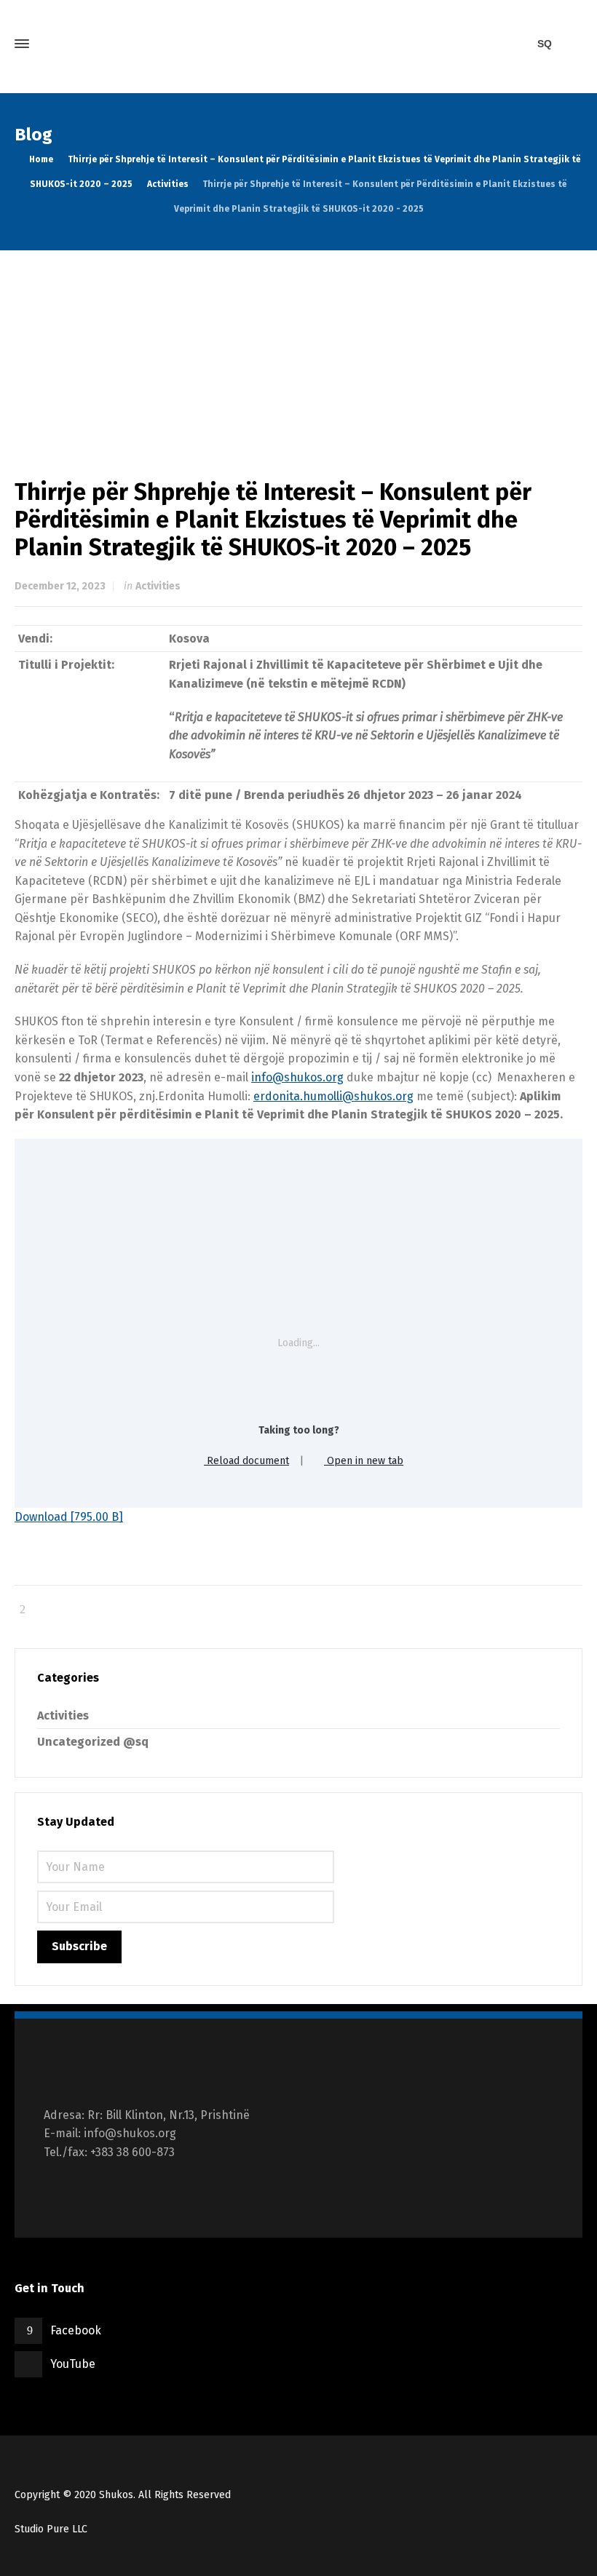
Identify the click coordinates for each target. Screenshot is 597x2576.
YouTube (73, 2364)
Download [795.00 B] (69, 1517)
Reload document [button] (246, 1461)
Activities (158, 586)
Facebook (76, 2330)
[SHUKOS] (298, 44)
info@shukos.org (297, 1077)
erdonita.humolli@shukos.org (333, 1096)
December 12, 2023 (60, 586)
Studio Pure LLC (51, 2529)
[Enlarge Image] (298, 350)
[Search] (570, 44)
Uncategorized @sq (93, 1742)
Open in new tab (364, 1461)
